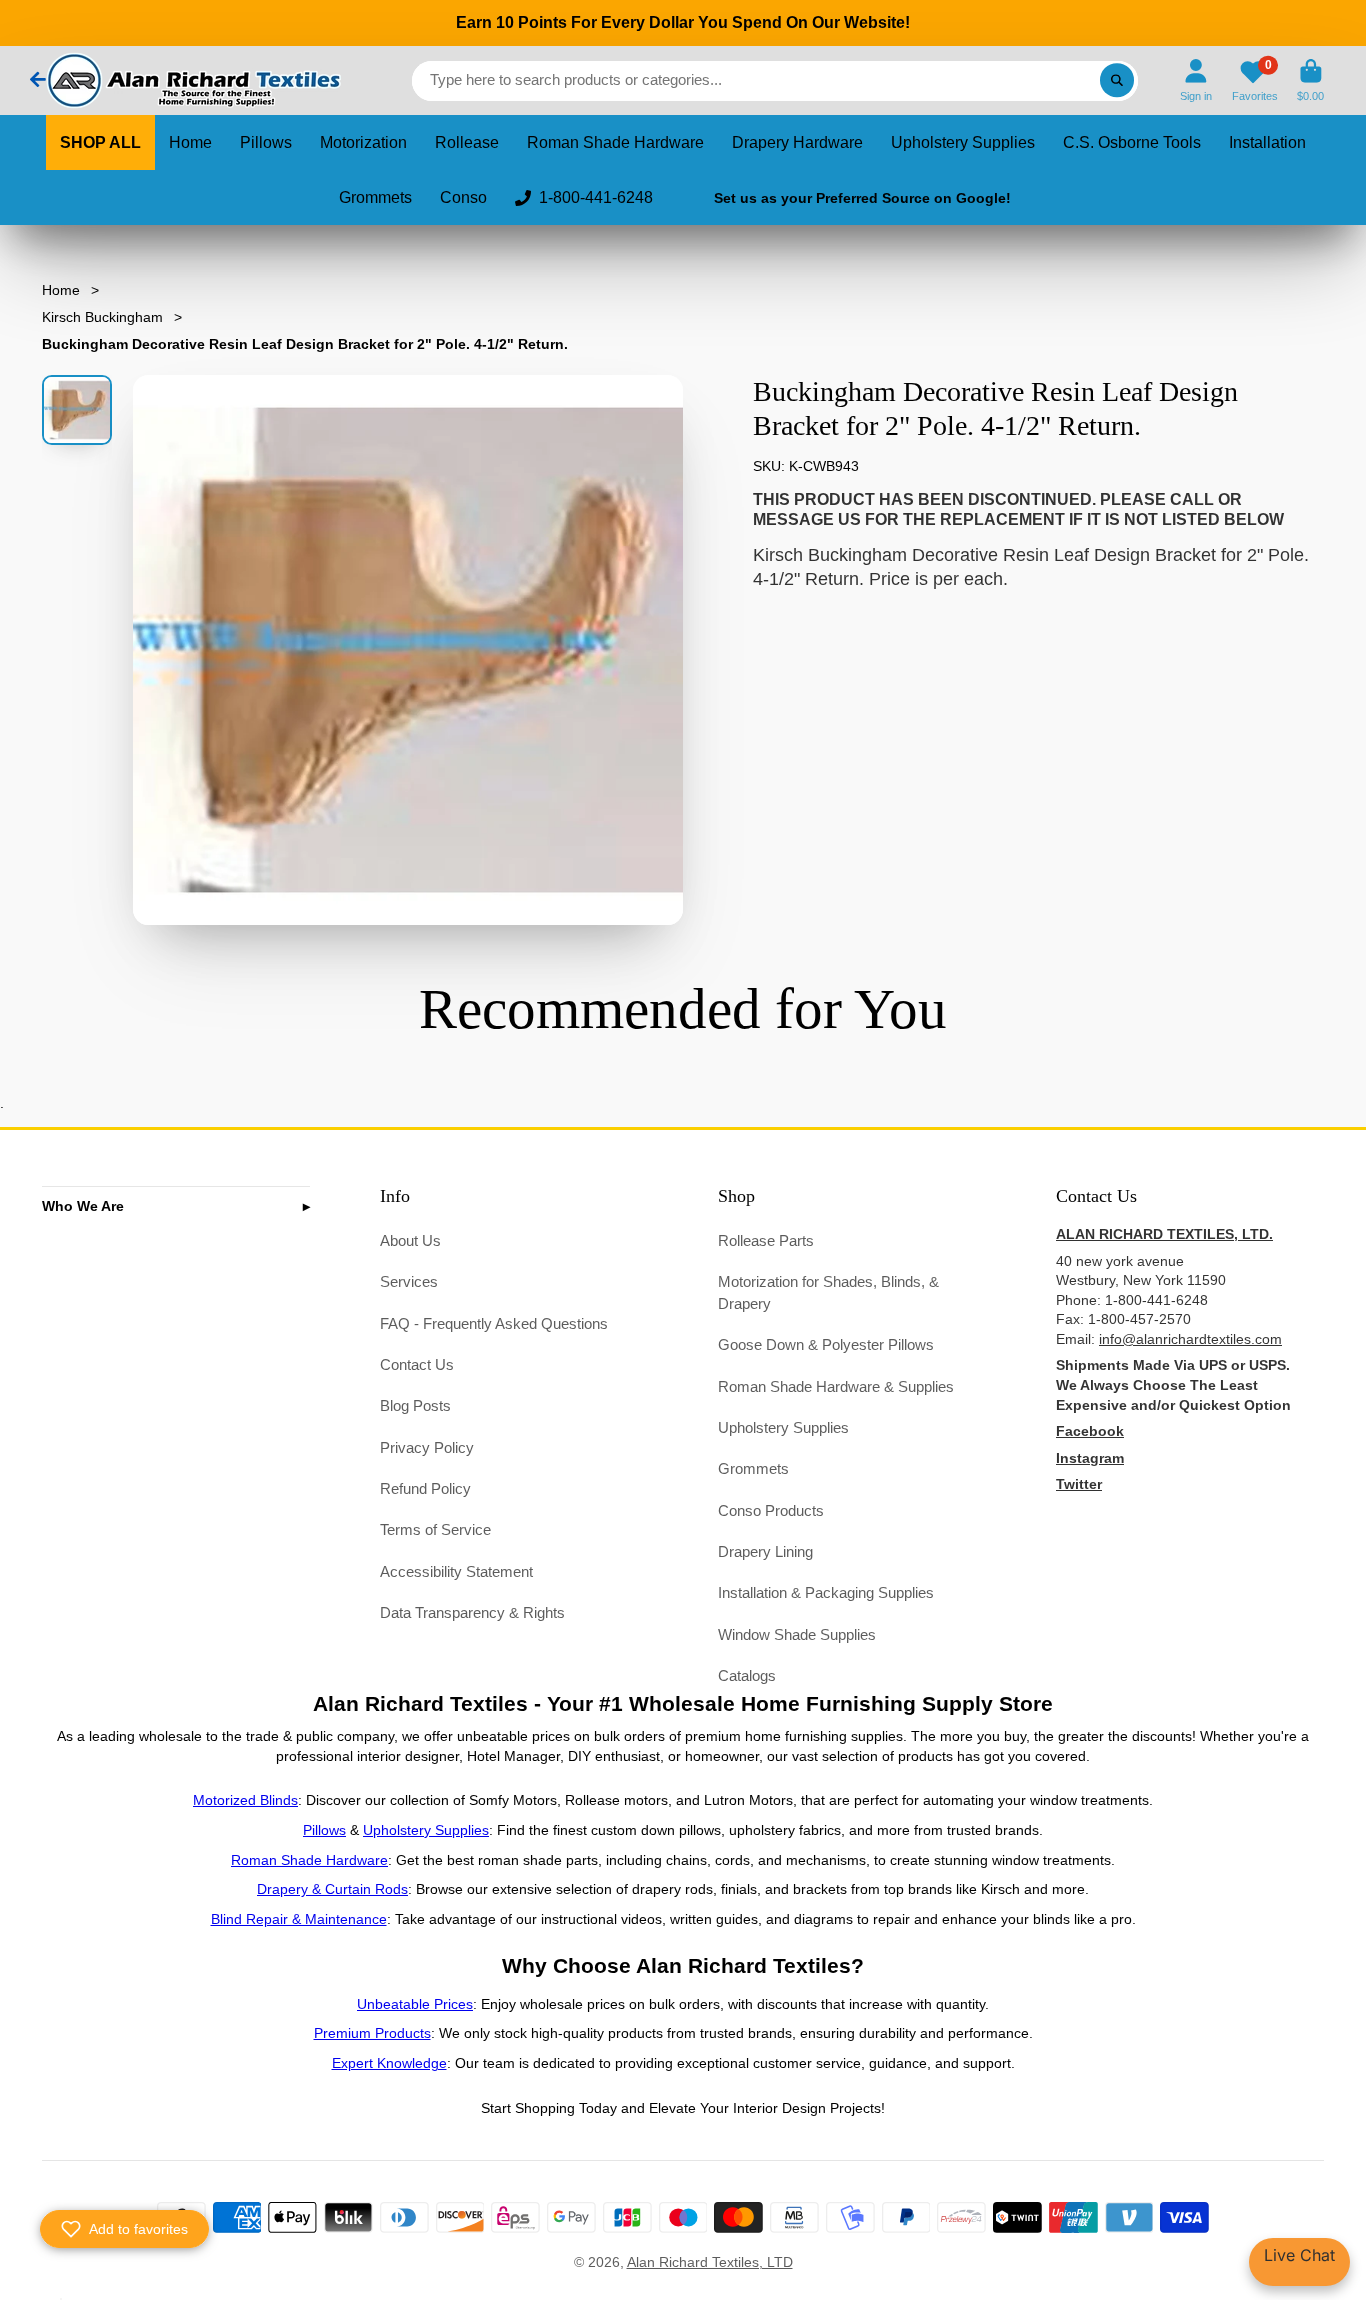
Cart (1310, 80)
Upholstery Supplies (963, 142)
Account (1196, 80)
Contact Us (417, 1364)
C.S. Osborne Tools (1132, 142)
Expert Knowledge (389, 2063)
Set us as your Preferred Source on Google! (862, 198)
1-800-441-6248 (596, 197)
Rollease (467, 142)
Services (409, 1281)
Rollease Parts (766, 1240)
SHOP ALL (100, 142)
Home (190, 142)
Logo (192, 80)
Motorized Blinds (245, 1800)
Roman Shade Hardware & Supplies (836, 1386)
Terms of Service (435, 1529)
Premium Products (372, 2033)
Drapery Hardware (797, 142)
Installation (1267, 142)
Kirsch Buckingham (102, 317)
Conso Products (771, 1510)
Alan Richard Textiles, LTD (710, 2262)
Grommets (375, 197)
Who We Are (83, 1206)
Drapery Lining (765, 1551)
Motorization (363, 142)
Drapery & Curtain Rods (332, 1889)
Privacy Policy (427, 1447)
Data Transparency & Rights (472, 1612)
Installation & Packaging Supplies (826, 1592)
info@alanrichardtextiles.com (1190, 1339)
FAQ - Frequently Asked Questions (494, 1323)
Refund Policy (425, 1488)
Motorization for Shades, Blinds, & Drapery (828, 1292)
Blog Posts (415, 1405)
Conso (463, 197)
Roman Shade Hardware (615, 142)
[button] (124, 2229)
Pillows (266, 142)
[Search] (1117, 81)
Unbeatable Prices (415, 2004)
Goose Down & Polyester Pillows (826, 1344)
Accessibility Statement (456, 1571)
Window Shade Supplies (797, 1634)
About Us (410, 1240)
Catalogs (747, 1675)
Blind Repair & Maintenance (299, 1919)
